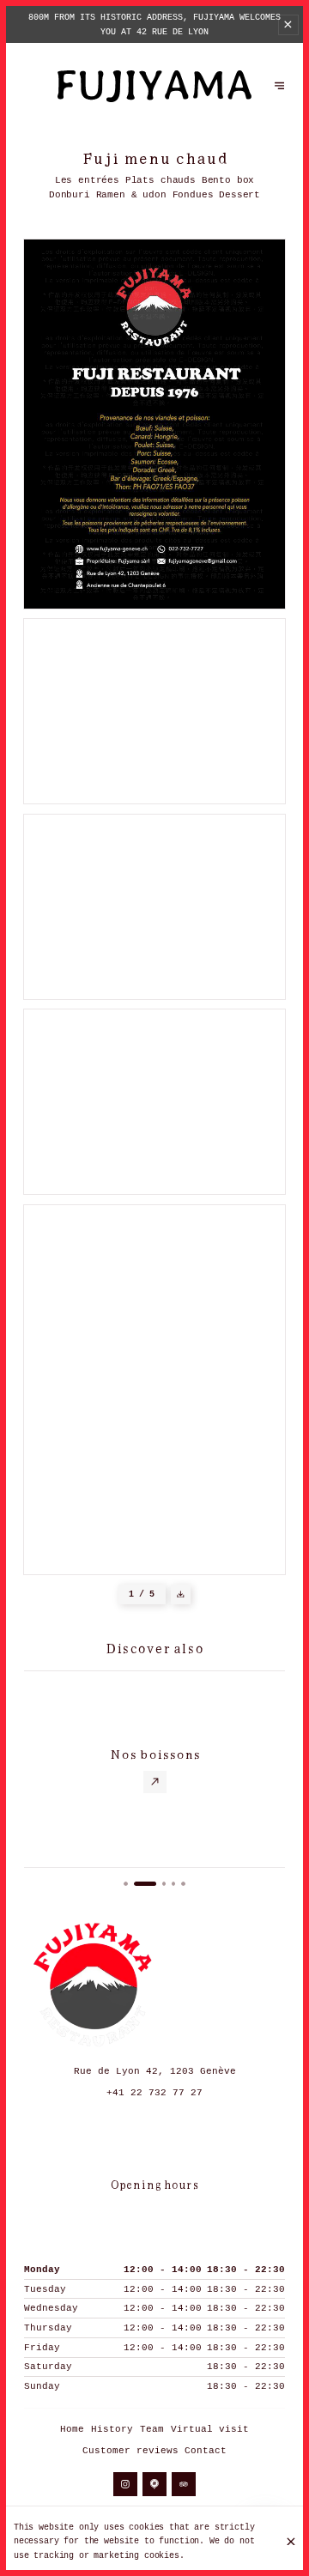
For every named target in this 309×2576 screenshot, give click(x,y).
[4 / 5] (174, 1884)
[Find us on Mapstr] (155, 2485)
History (112, 2429)
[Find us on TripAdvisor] (184, 2485)
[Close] (291, 2542)
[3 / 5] (164, 1884)
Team (152, 2429)
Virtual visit (210, 2429)
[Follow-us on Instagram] (126, 2485)
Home (72, 2429)
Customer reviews (130, 2451)
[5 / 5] (183, 1884)
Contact (206, 2451)
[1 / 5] (126, 1884)
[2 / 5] (145, 1884)
